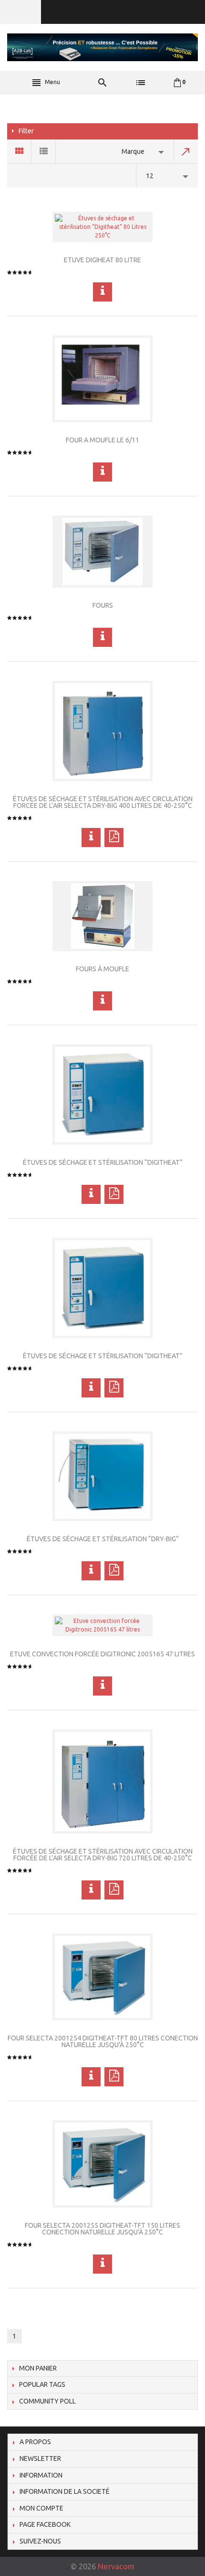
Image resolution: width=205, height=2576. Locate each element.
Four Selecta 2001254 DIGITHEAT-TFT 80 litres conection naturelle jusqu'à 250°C (103, 2041)
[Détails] (102, 292)
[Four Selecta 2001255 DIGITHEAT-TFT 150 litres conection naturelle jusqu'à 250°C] (102, 2164)
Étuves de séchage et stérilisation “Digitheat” (103, 1162)
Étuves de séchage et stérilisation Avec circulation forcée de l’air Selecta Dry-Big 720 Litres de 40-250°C (103, 1855)
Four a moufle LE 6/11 (102, 440)
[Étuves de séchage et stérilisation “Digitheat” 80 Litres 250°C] (102, 227)
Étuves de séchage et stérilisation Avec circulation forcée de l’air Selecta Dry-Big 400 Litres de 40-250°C (103, 802)
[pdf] (114, 837)
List (44, 151)
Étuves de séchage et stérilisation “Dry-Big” (103, 1539)
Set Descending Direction (186, 151)
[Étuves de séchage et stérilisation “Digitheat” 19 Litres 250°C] (102, 1288)
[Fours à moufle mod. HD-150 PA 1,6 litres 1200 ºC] (102, 916)
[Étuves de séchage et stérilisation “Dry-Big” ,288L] (102, 1476)
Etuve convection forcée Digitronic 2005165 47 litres (102, 1654)
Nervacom (116, 2566)
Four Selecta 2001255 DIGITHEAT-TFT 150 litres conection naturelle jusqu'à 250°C (102, 2229)
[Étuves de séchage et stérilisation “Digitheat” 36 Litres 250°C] (102, 1095)
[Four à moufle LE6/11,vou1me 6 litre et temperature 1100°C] (102, 379)
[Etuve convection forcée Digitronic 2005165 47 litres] (102, 1625)
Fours (103, 605)
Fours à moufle (102, 969)
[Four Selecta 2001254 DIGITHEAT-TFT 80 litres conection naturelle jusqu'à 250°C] (102, 1977)
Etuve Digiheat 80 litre (102, 260)
